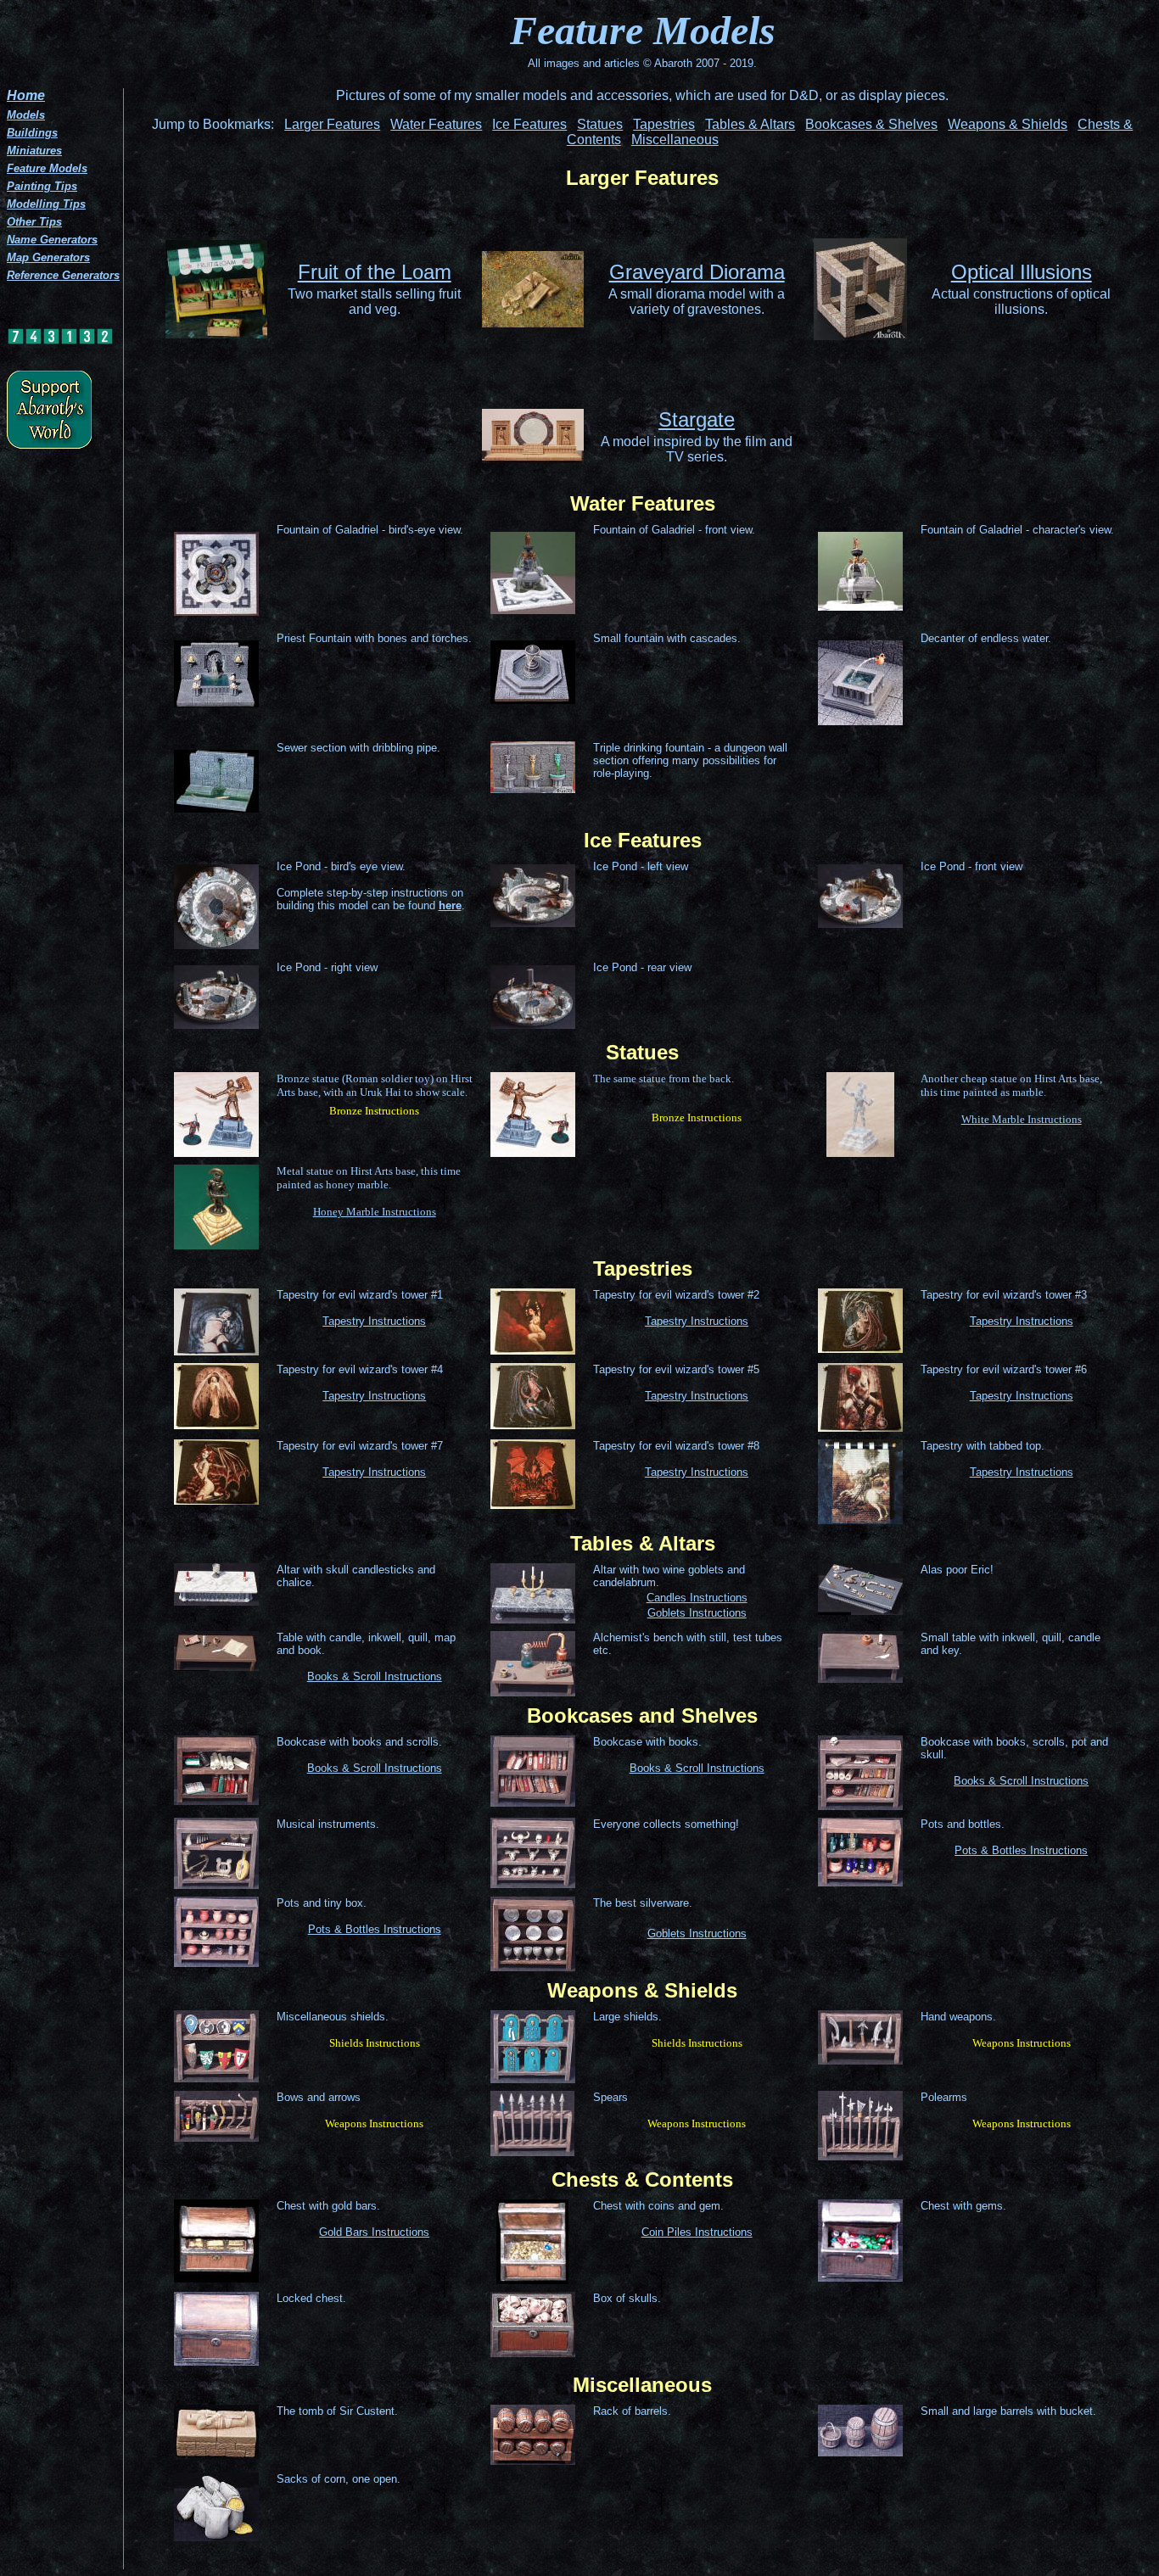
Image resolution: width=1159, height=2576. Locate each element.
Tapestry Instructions (374, 1321)
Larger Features (332, 124)
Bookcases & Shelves (871, 124)
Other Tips (34, 222)
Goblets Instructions (697, 1613)
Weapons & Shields (1008, 124)
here (450, 905)
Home (26, 95)
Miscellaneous (675, 140)
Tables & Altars (750, 124)
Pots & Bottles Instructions (1021, 1850)
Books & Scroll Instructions (375, 1676)
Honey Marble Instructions (375, 1212)
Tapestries (664, 124)
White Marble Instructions (1022, 1119)
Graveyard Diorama (697, 272)
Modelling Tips (46, 204)
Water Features (436, 124)
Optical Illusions (1022, 272)
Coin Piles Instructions (697, 2232)
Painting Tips (42, 186)
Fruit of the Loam (375, 272)
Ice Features (529, 124)
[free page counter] (60, 341)
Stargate (697, 419)
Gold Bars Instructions (374, 2232)
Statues (600, 124)
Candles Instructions (697, 1598)
